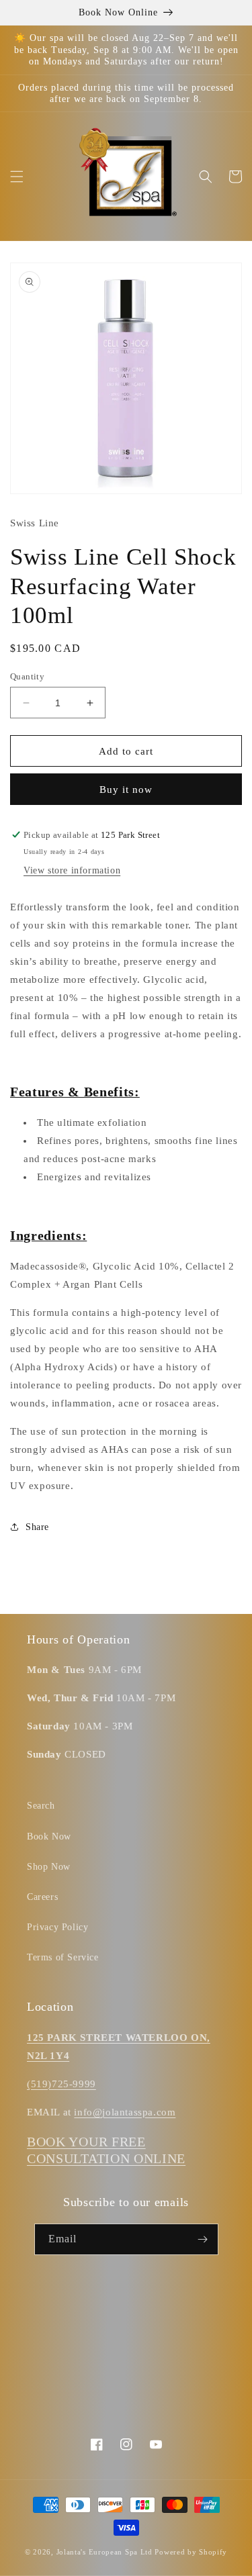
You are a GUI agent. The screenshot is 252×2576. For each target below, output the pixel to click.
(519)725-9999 (61, 2084)
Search (41, 1806)
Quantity (27, 676)
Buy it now (126, 790)
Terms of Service (63, 1957)
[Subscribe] (203, 2239)
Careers (42, 1897)
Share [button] (37, 1527)
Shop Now (49, 1867)
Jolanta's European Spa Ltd (104, 2552)
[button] (17, 177)
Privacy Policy (57, 1927)
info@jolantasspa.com (125, 2112)
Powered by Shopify (191, 2552)
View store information (72, 870)
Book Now (49, 1836)
